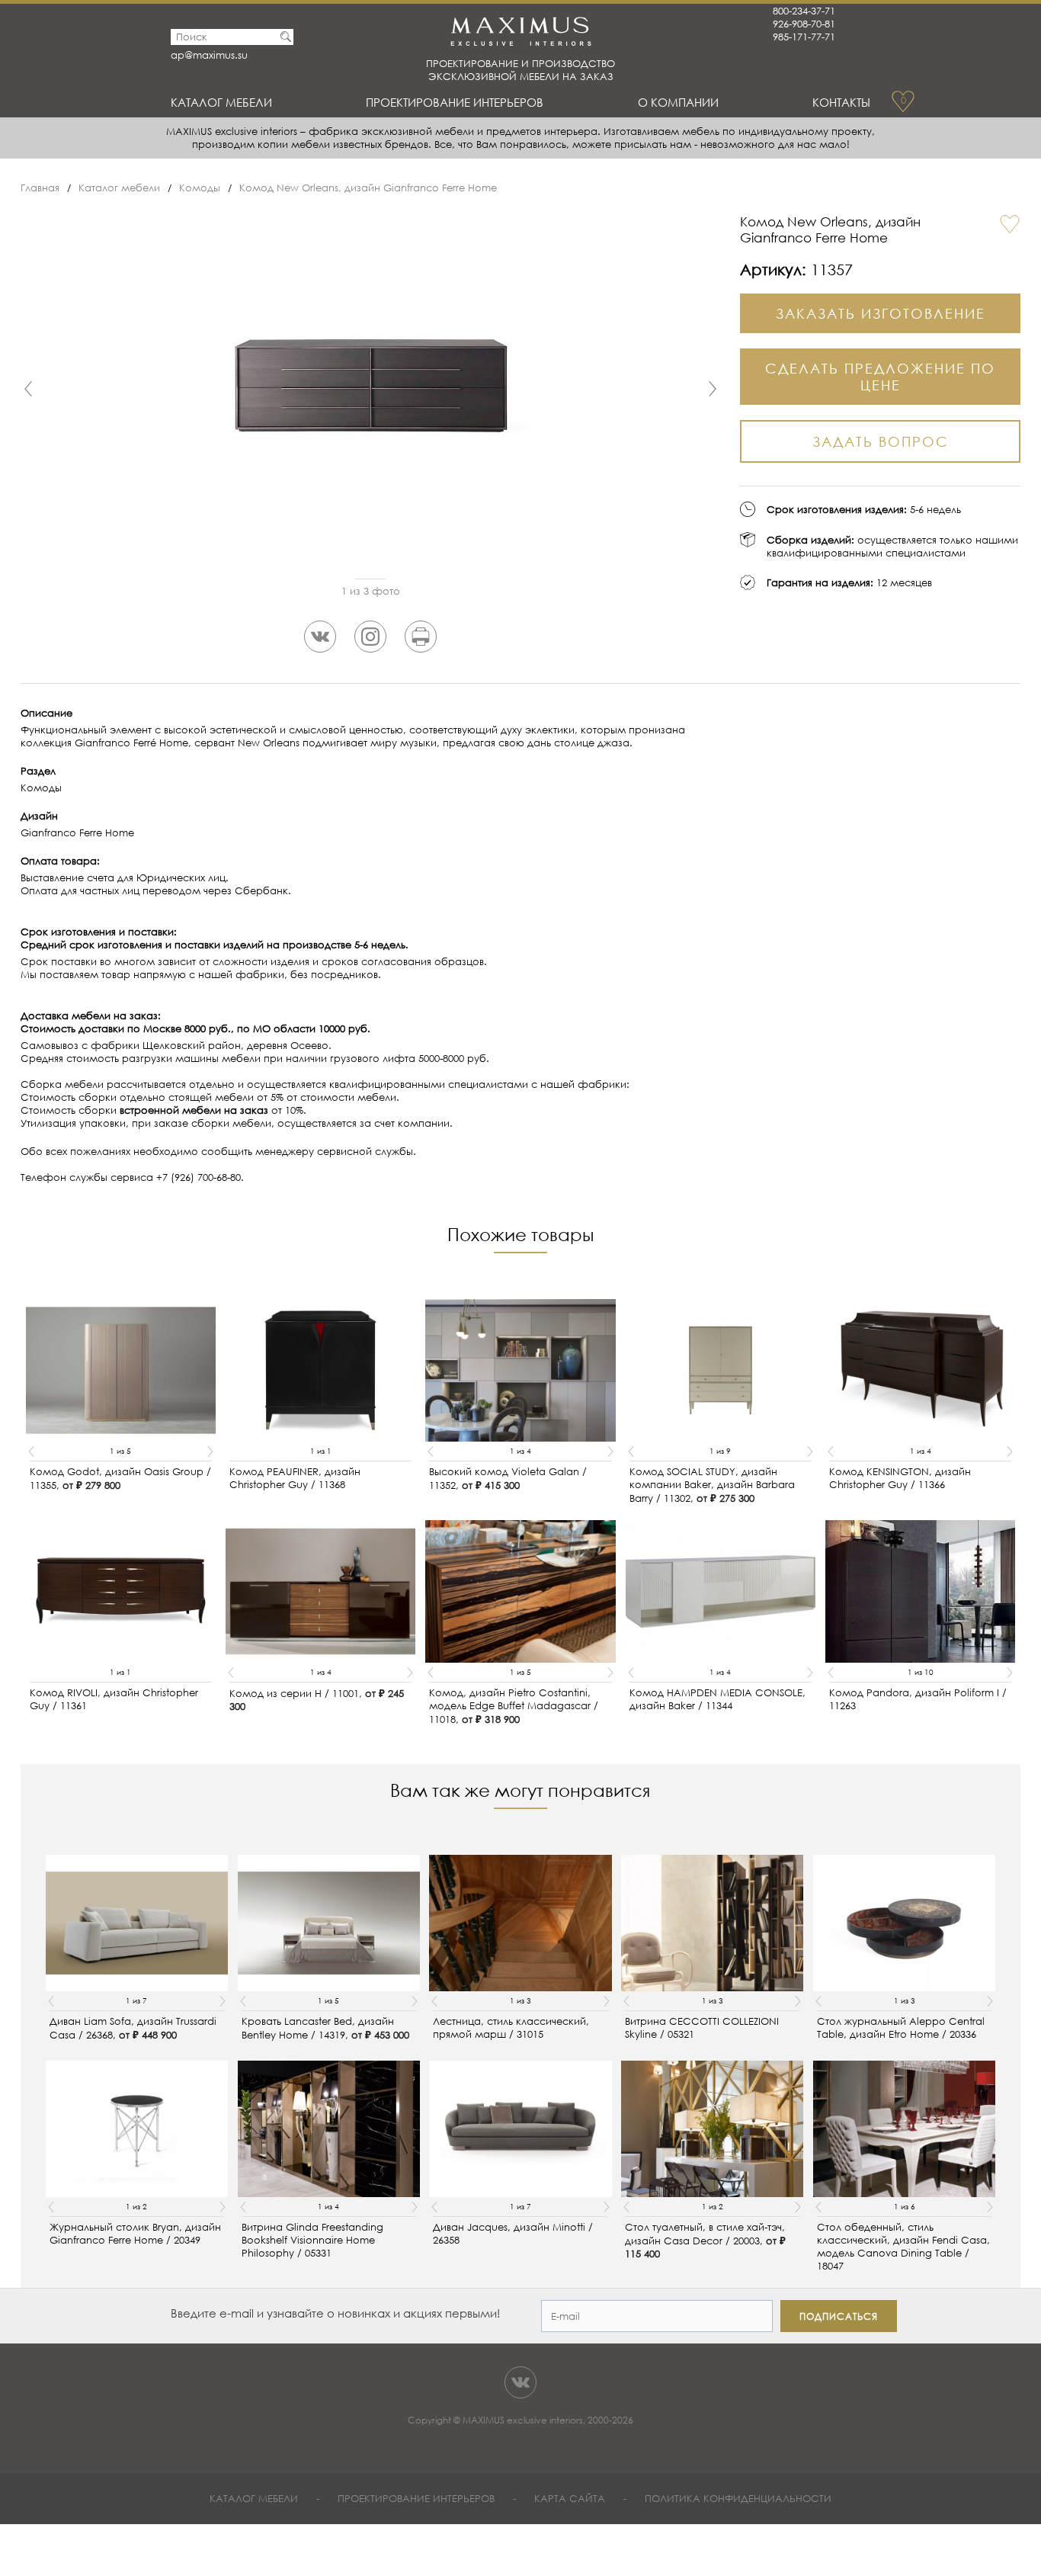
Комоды (200, 188)
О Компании (678, 102)
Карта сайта (570, 2499)
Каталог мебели (221, 102)
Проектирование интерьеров (455, 102)
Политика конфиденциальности (738, 2499)
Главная (40, 188)
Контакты (841, 102)
